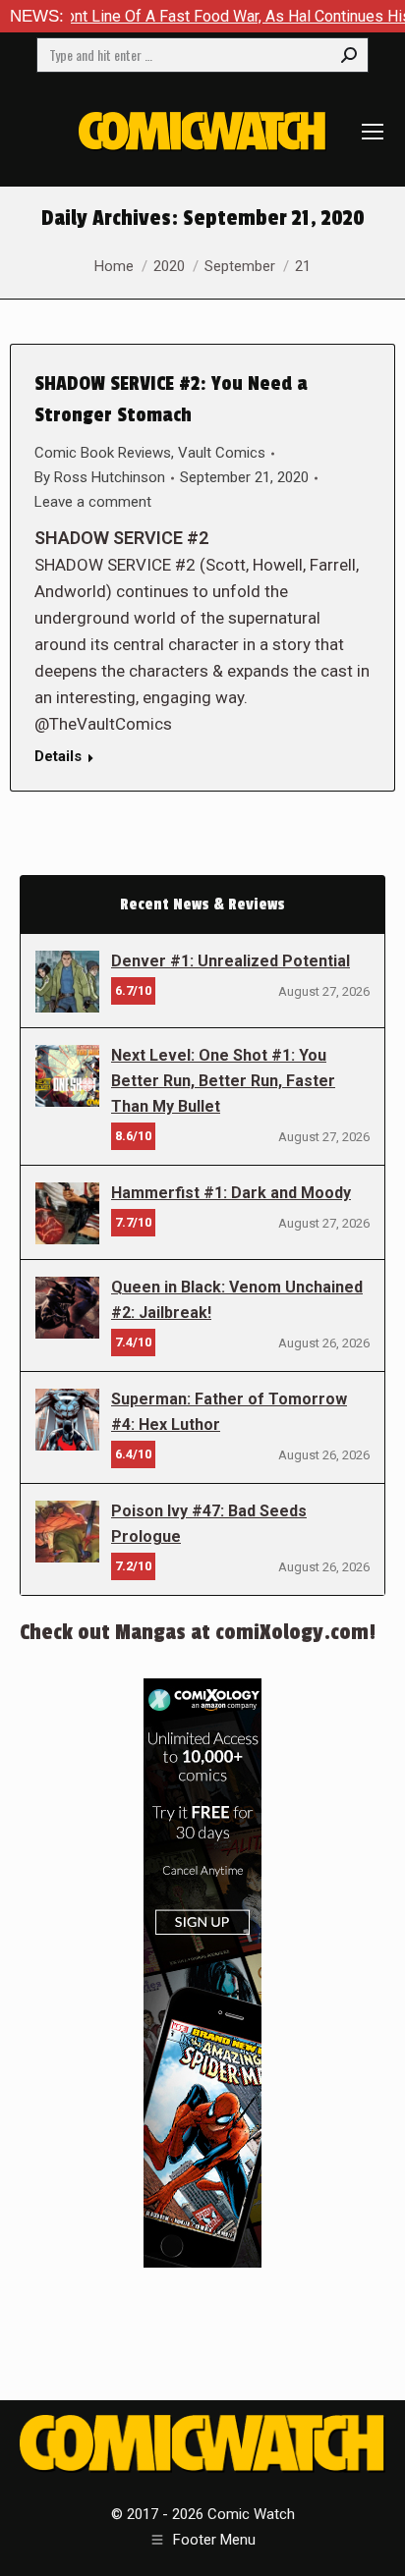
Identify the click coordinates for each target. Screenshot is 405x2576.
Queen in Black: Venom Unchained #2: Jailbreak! (237, 1300)
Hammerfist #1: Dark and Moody (231, 1193)
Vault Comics (222, 453)
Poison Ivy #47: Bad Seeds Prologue (209, 1524)
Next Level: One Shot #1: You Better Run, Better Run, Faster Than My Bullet (223, 1081)
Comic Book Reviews (103, 453)
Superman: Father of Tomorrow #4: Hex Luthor (229, 1412)
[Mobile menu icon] (373, 132)
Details (58, 756)
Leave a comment (93, 502)
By (100, 477)
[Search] (349, 55)
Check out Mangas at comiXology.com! (198, 1632)
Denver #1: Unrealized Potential (231, 961)
